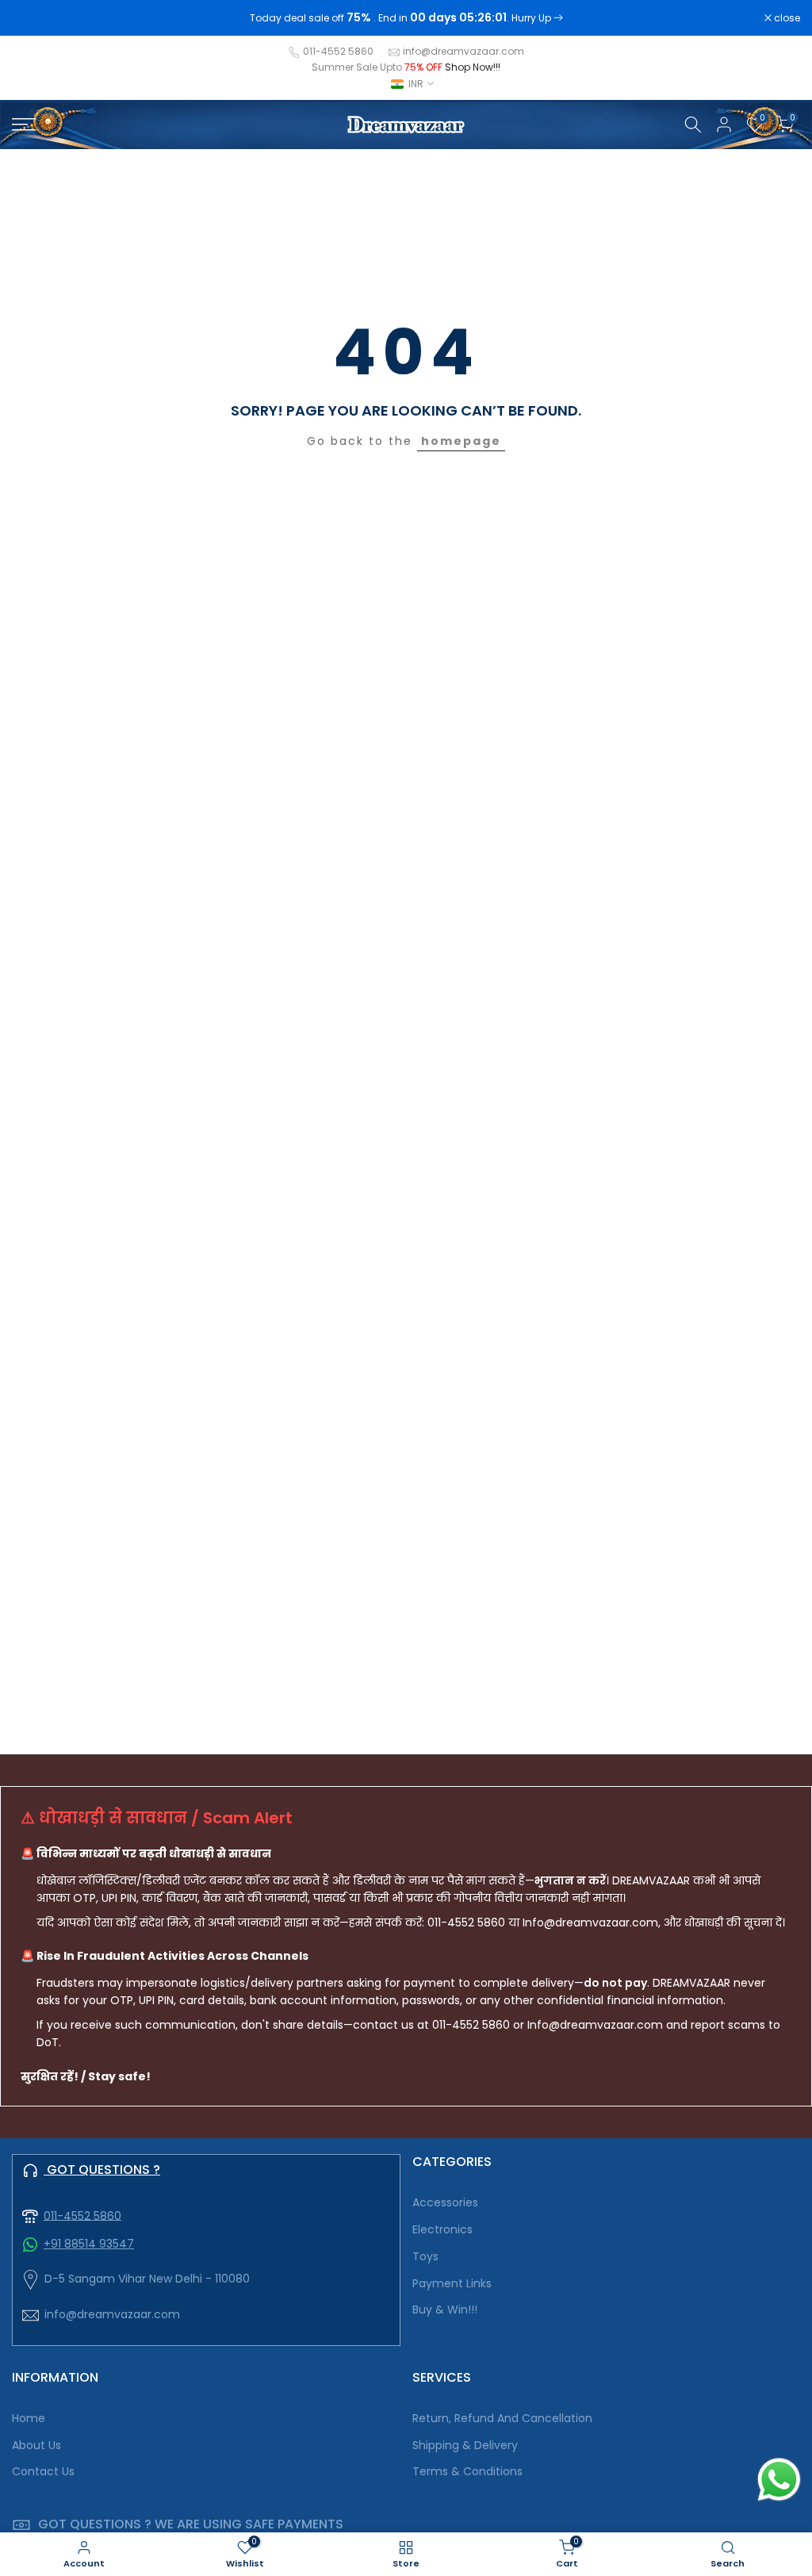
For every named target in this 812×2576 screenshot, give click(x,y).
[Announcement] (406, 18)
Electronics (442, 2230)
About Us (36, 2446)
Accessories (445, 2203)
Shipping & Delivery (465, 2446)
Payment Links (452, 2284)
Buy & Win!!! (445, 2310)
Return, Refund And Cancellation (502, 2419)
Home (29, 2419)
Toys (425, 2257)
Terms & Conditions (467, 2472)
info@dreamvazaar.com (463, 51)
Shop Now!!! (473, 67)
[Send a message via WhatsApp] (779, 2480)
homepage (461, 441)
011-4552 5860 (338, 51)
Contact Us (43, 2472)
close (33, 18)
